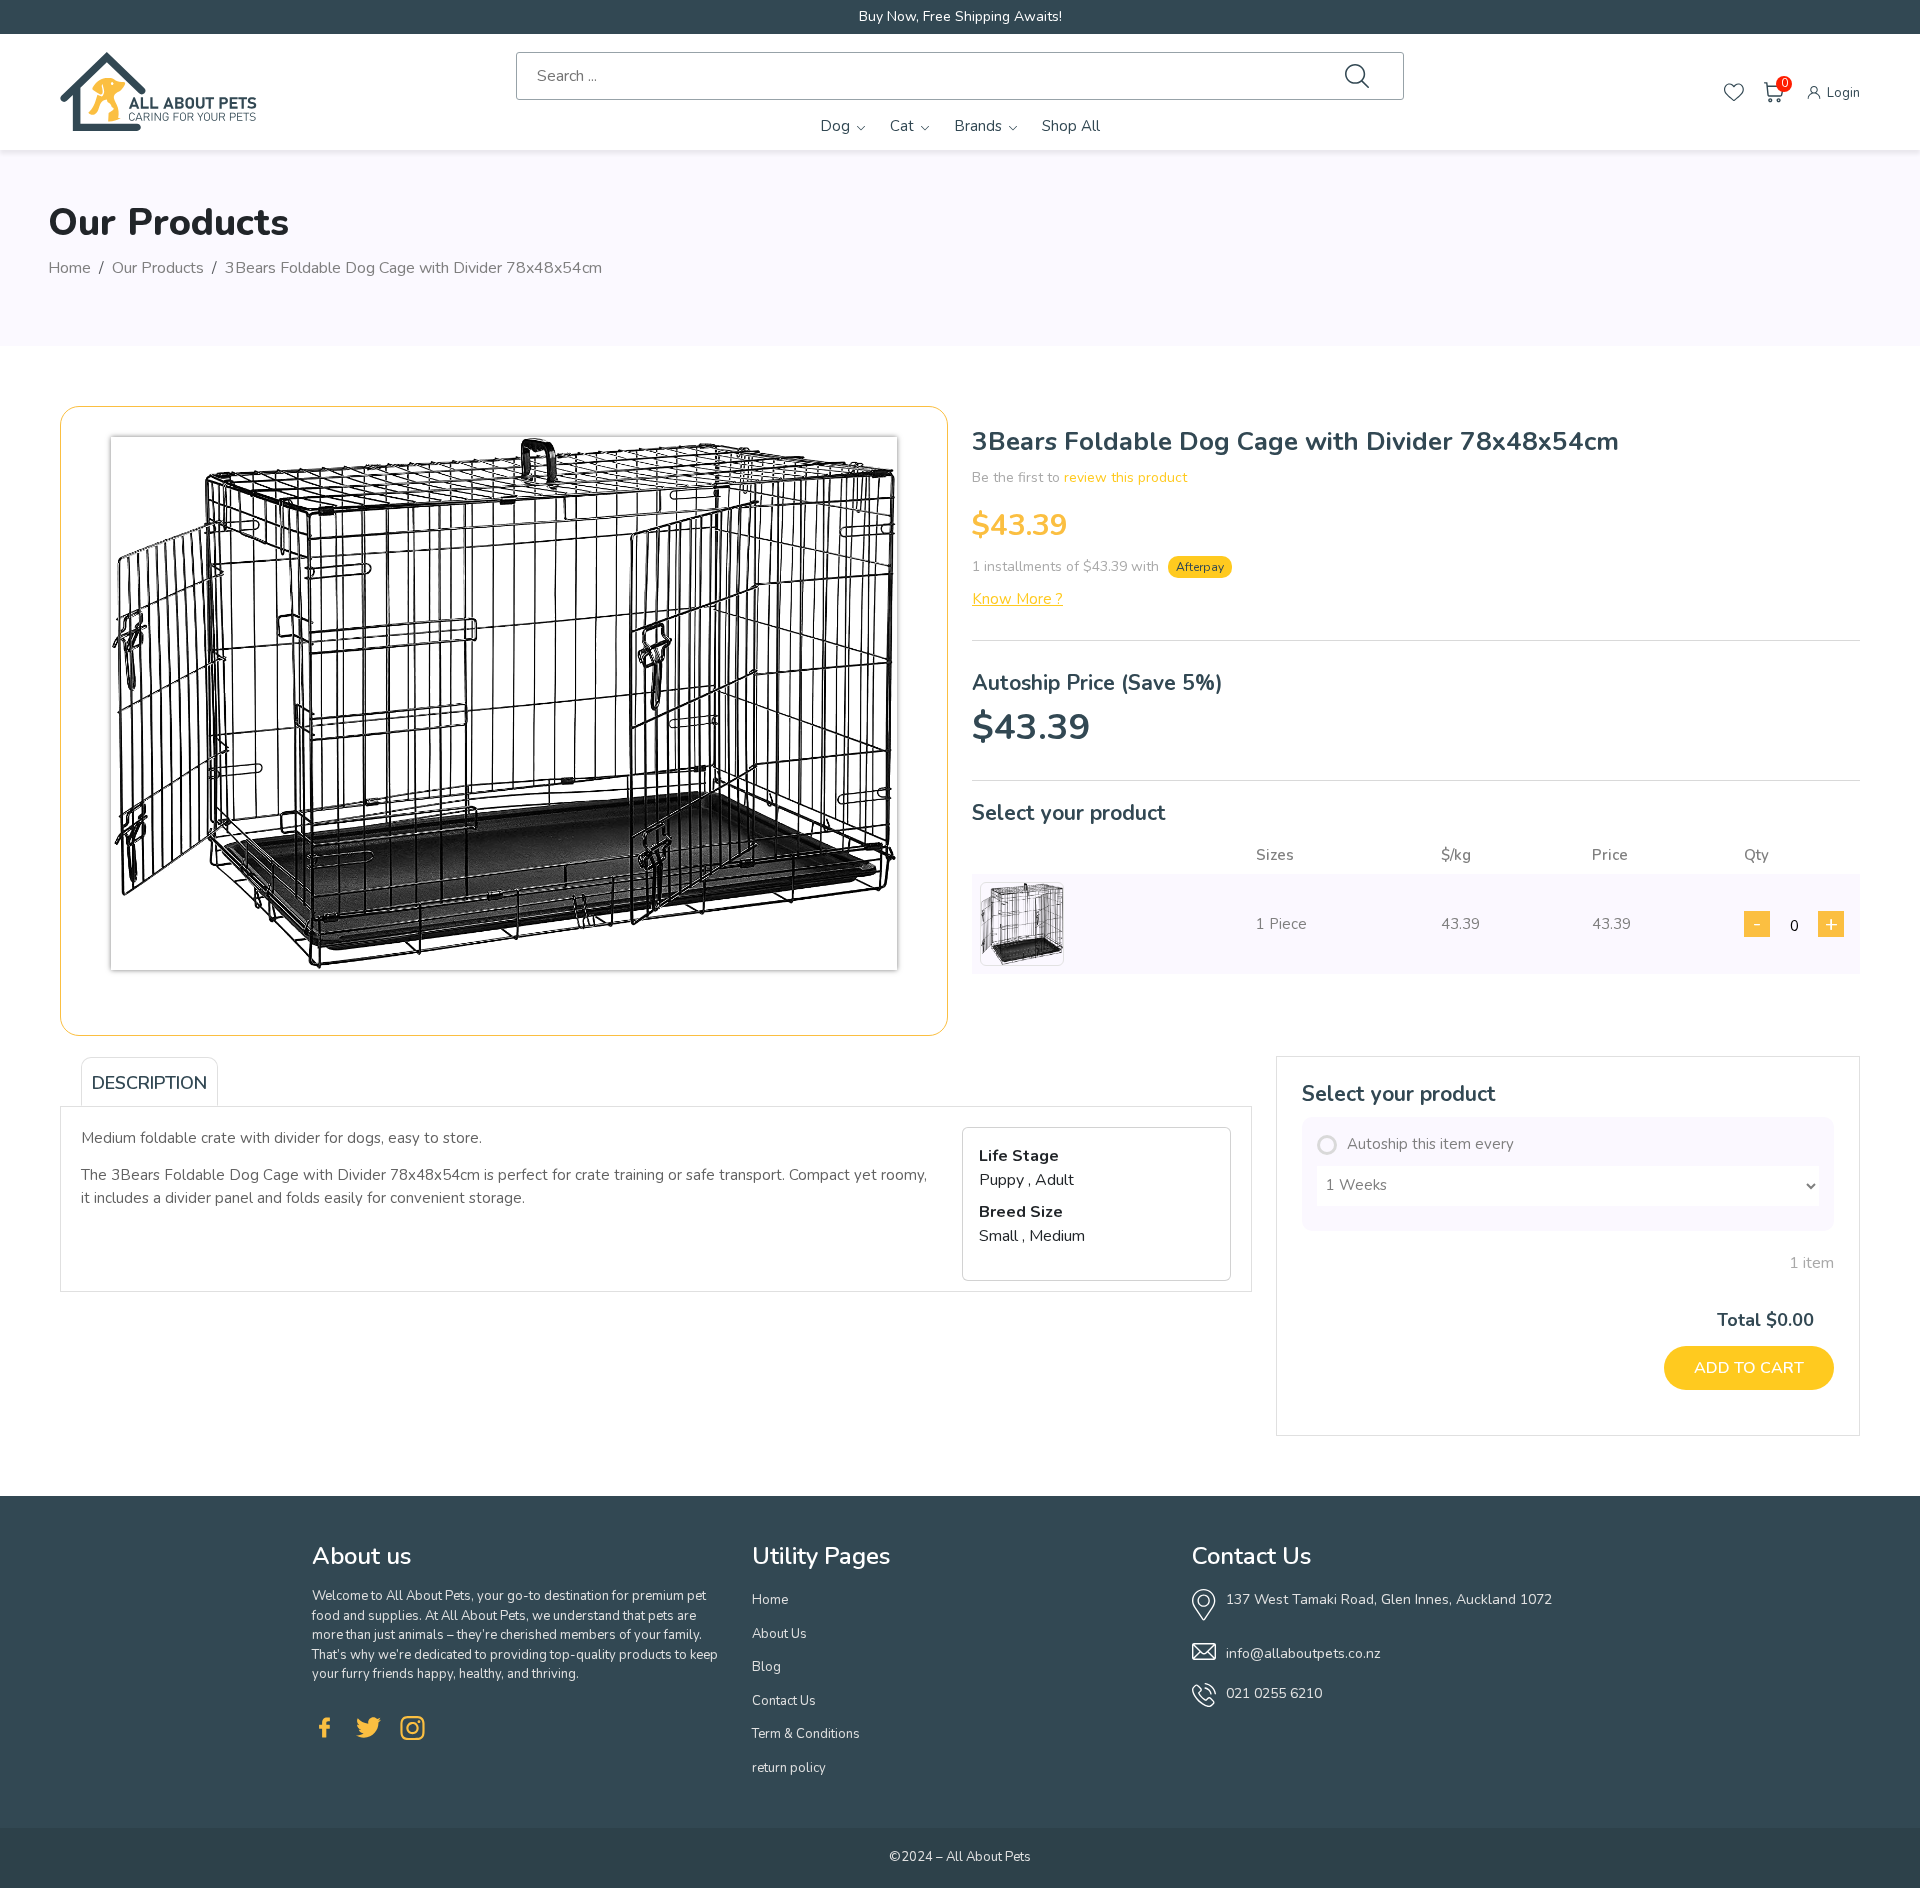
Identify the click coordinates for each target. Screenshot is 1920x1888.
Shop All (1071, 126)
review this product (1125, 477)
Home (69, 268)
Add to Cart (1749, 1368)
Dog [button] (835, 126)
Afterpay (1200, 567)
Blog (766, 1667)
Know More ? (1017, 599)
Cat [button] (902, 126)
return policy (789, 1768)
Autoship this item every (1430, 1144)
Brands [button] (978, 126)
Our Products (158, 268)
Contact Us (784, 1701)
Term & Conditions (806, 1734)
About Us (779, 1634)
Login (1842, 93)
